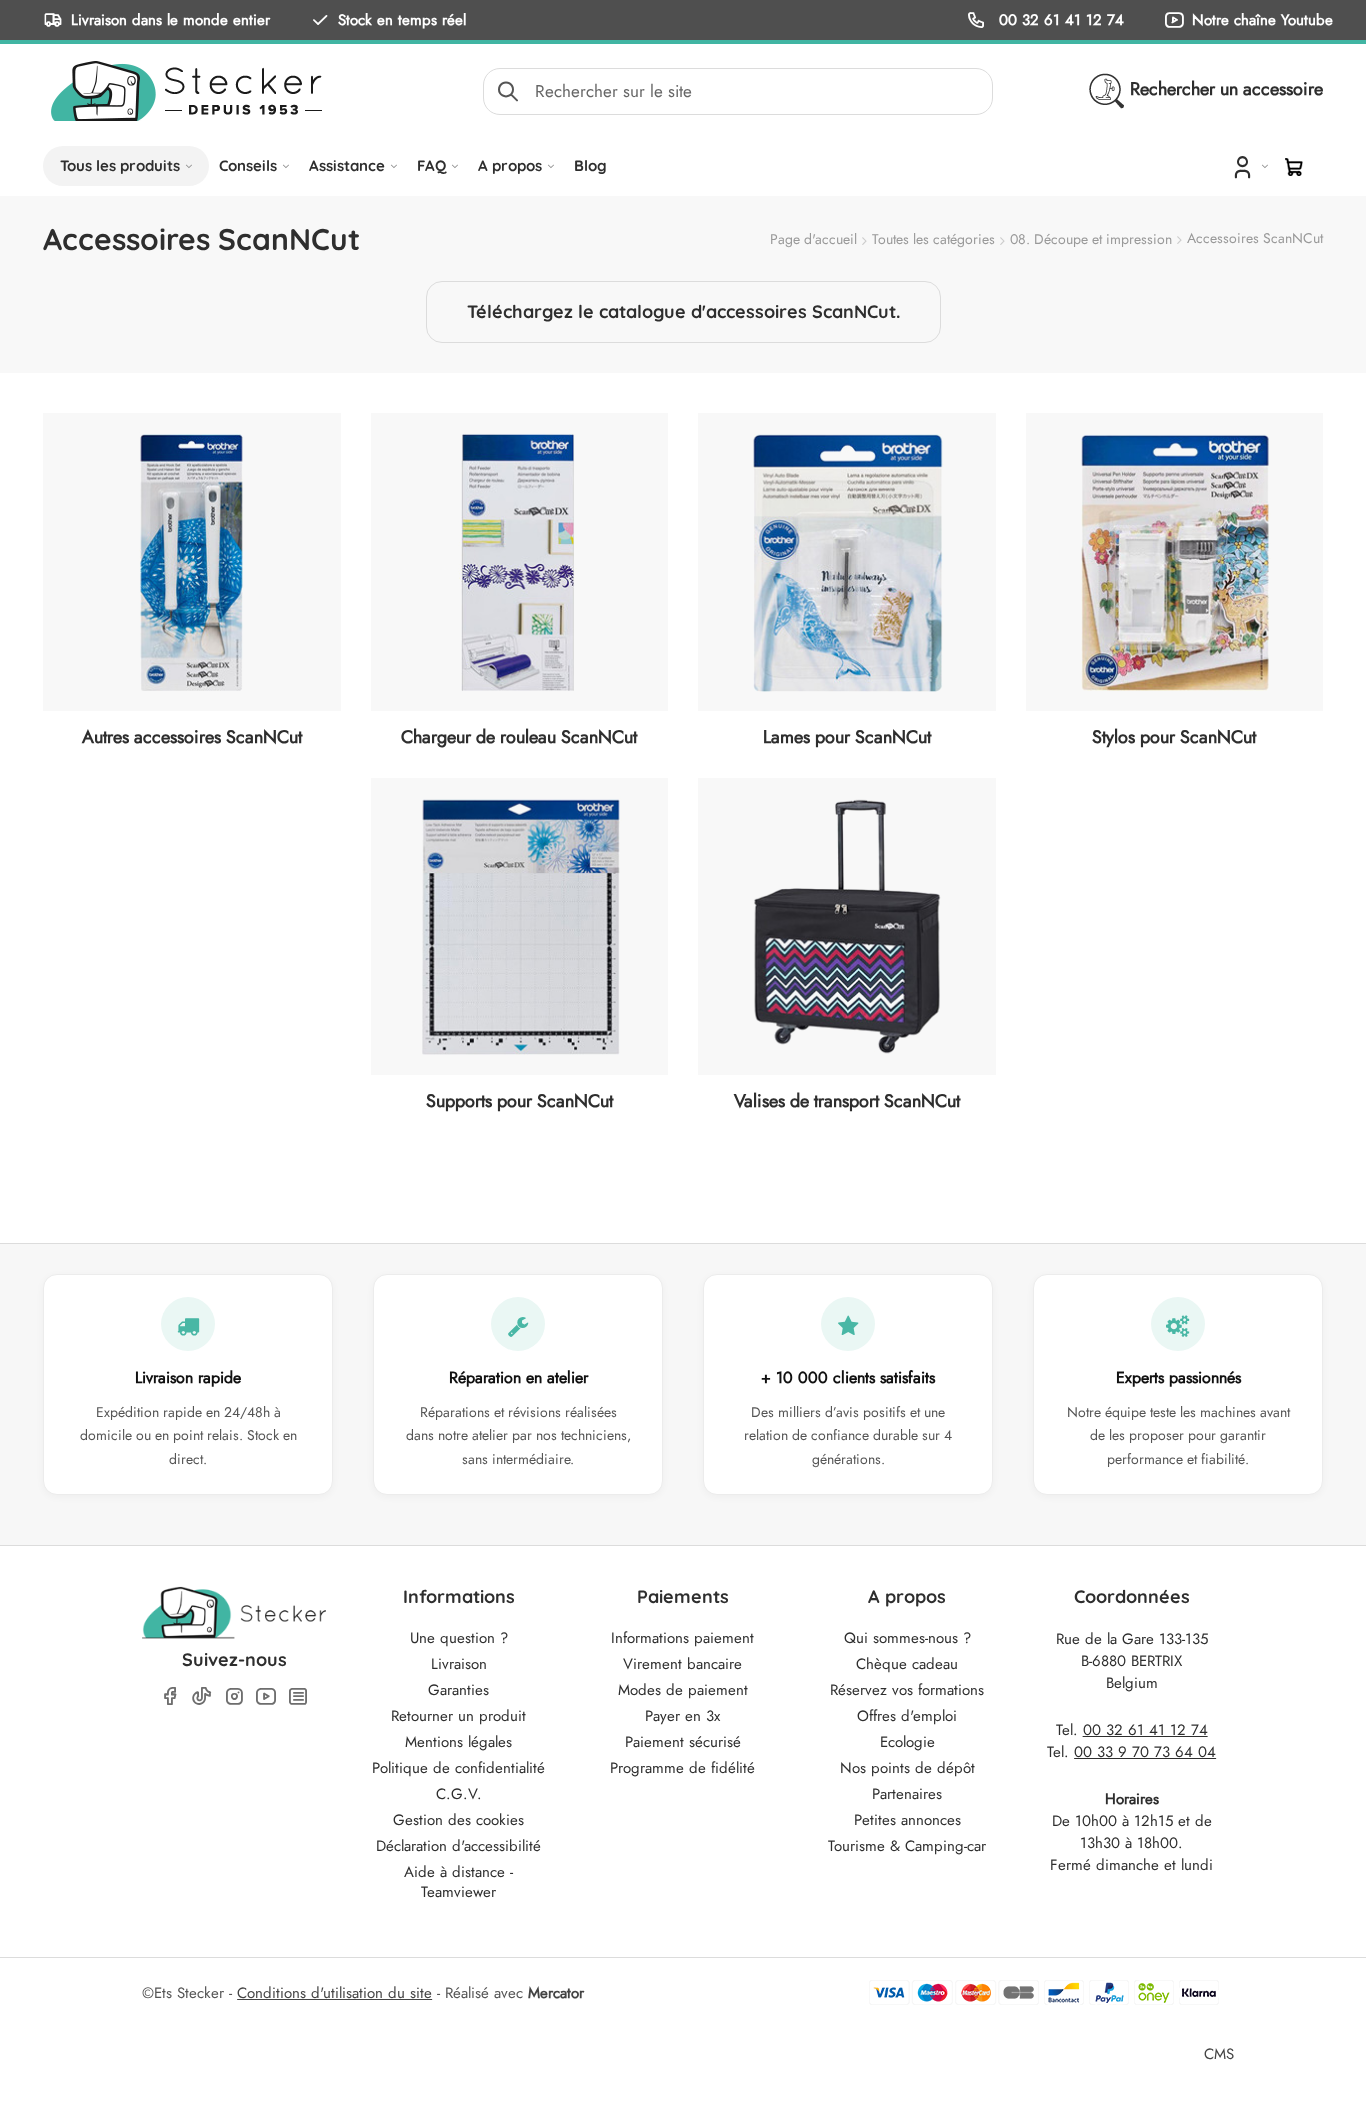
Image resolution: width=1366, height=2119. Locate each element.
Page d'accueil (813, 239)
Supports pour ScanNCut (519, 1101)
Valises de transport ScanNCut (847, 1101)
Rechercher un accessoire (1226, 89)
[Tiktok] (202, 1696)
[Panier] (1294, 167)
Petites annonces (907, 1820)
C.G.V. (459, 1794)
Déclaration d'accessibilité (458, 1846)
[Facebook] (170, 1696)
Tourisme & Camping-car (907, 1846)
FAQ (431, 165)
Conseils (248, 165)
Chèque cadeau (907, 1664)
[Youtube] (266, 1696)
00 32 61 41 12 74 (1059, 19)
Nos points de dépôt (907, 1768)
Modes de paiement (683, 1690)
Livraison (459, 1664)
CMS (1219, 2053)
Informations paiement (682, 1638)
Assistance (347, 165)
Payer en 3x (682, 1716)
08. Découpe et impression (1091, 239)
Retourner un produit (458, 1716)
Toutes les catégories (933, 239)
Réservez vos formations (907, 1690)
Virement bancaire (682, 1664)
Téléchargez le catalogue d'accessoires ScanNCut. (683, 311)
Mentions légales (458, 1742)
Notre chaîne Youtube (1262, 19)
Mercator (556, 1993)
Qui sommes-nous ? (907, 1638)
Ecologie (907, 1742)
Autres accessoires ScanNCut (192, 737)
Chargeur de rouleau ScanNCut (519, 737)
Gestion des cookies (458, 1820)
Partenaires (907, 1794)
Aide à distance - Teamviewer (458, 1882)
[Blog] (298, 1696)
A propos (510, 165)
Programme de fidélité (682, 1768)
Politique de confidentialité (458, 1768)
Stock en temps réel (402, 19)
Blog (590, 165)
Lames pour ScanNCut (847, 737)
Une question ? (459, 1638)
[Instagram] (234, 1696)
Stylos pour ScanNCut (1174, 737)
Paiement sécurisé (683, 1742)
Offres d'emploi (907, 1716)
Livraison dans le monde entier (170, 19)
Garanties (458, 1690)
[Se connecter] (1248, 166)
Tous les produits (120, 165)
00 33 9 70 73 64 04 (1145, 1752)
